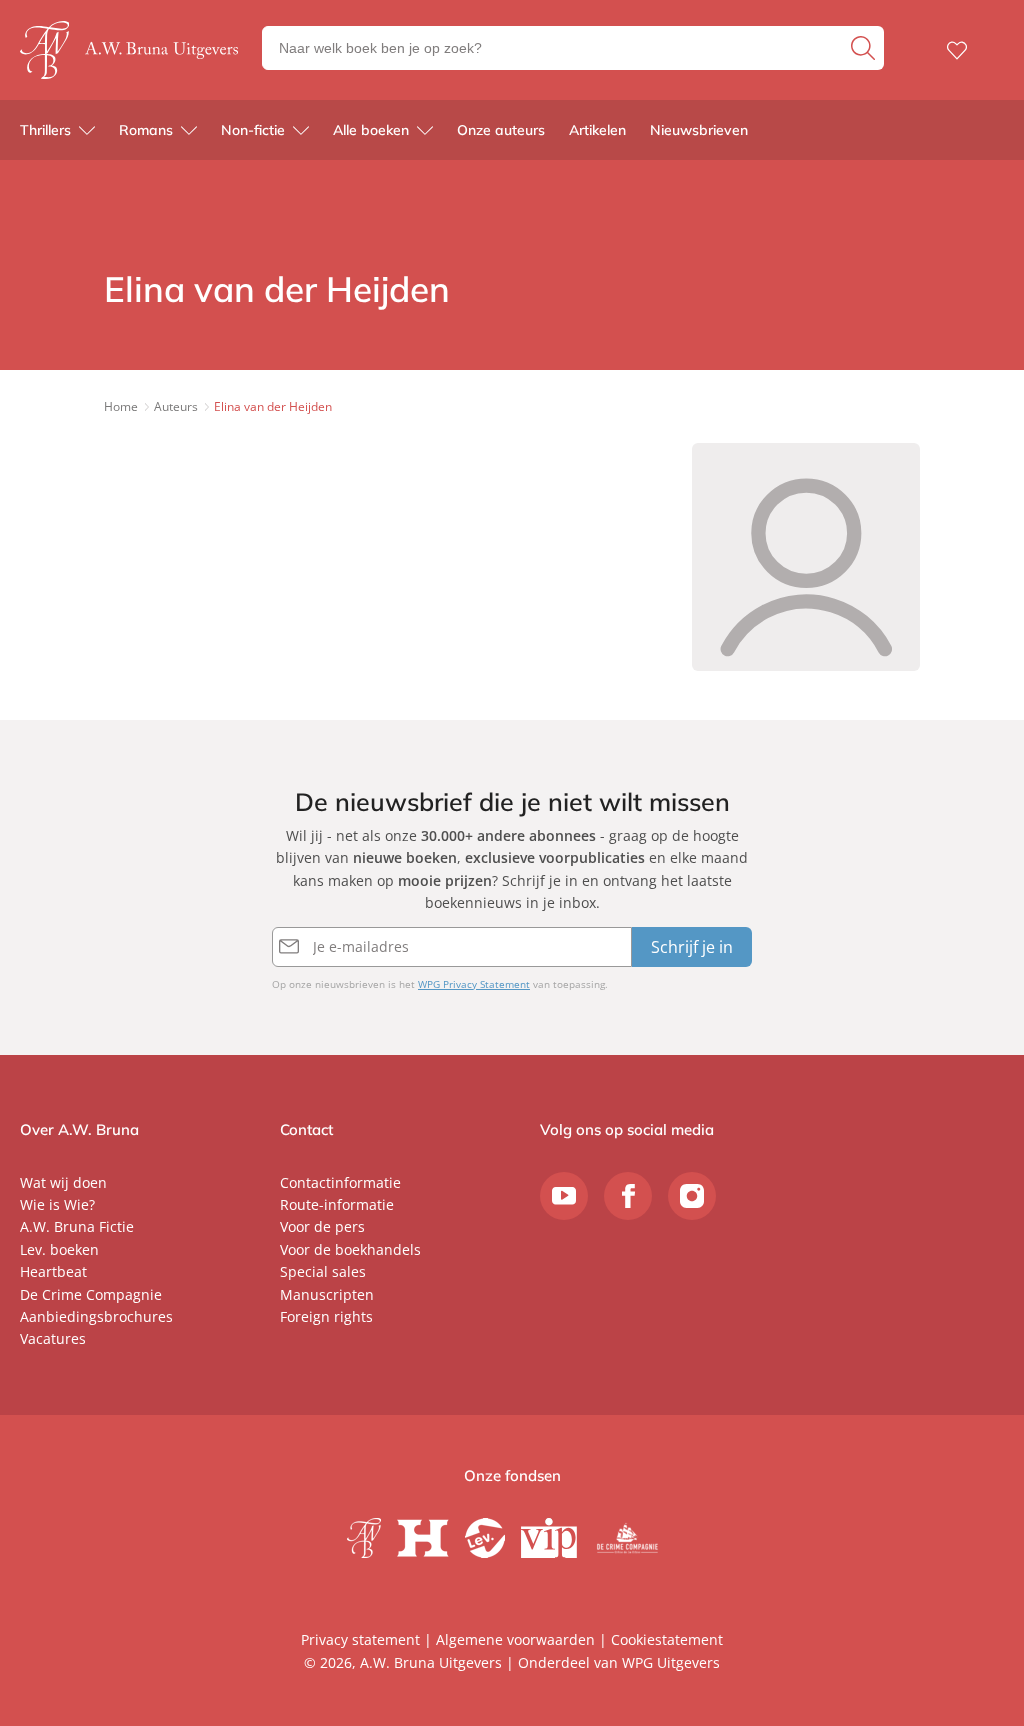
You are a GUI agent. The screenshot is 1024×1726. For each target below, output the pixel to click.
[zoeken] (865, 48)
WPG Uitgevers (671, 1662)
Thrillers (45, 130)
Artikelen (597, 130)
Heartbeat (53, 1271)
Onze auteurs (501, 130)
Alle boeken (371, 130)
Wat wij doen (63, 1182)
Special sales (323, 1271)
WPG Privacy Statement (474, 984)
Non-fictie (253, 130)
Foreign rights (326, 1316)
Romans (146, 130)
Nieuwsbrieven (699, 130)
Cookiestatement (667, 1639)
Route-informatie (337, 1204)
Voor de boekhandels (350, 1249)
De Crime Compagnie (91, 1294)
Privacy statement (360, 1639)
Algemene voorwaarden (515, 1639)
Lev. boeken (59, 1249)
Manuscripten (327, 1294)
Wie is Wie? (57, 1204)
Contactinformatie (340, 1182)
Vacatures (53, 1338)
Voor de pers (322, 1226)
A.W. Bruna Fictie (77, 1226)
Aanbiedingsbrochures (96, 1316)
